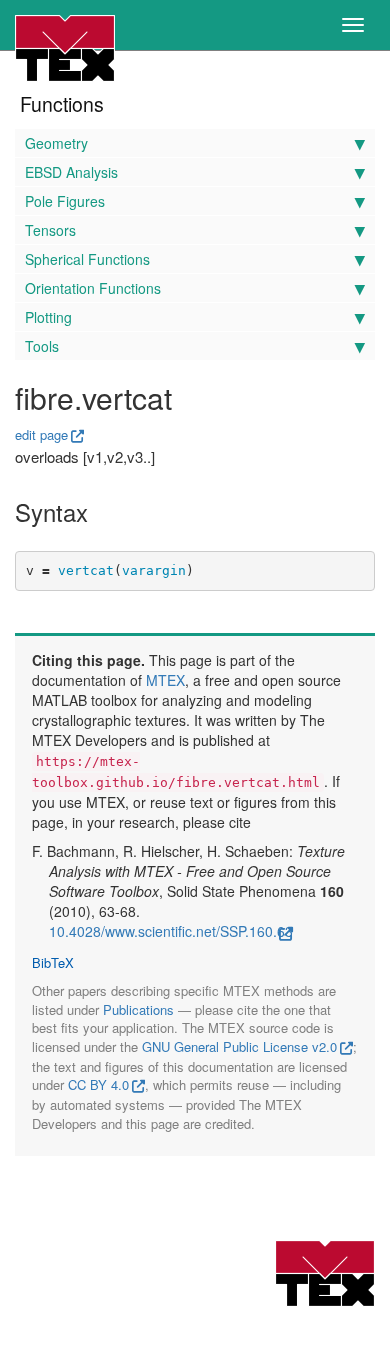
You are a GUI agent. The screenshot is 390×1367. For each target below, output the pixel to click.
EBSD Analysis (71, 172)
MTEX (165, 680)
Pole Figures (65, 201)
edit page (41, 434)
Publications (138, 1009)
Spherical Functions (87, 259)
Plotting (48, 317)
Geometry (56, 143)
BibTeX (53, 963)
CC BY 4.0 (98, 1084)
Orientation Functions (93, 288)
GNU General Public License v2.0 (239, 1046)
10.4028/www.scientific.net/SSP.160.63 (171, 931)
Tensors (50, 230)
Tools (42, 346)
